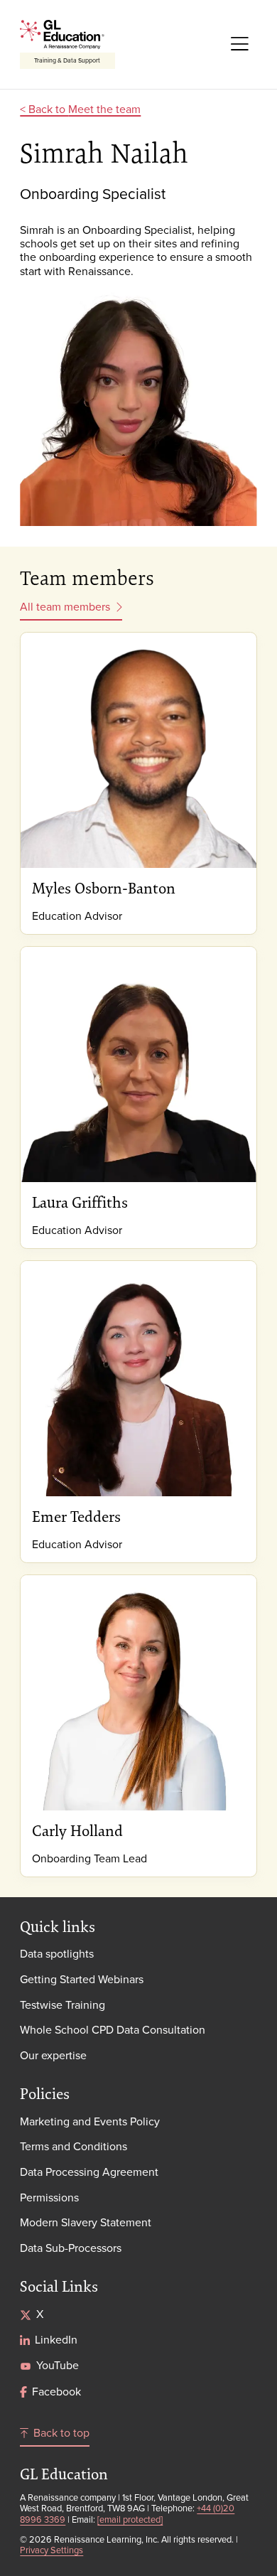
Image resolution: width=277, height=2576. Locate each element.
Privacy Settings (51, 2550)
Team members (87, 578)
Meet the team (104, 109)
